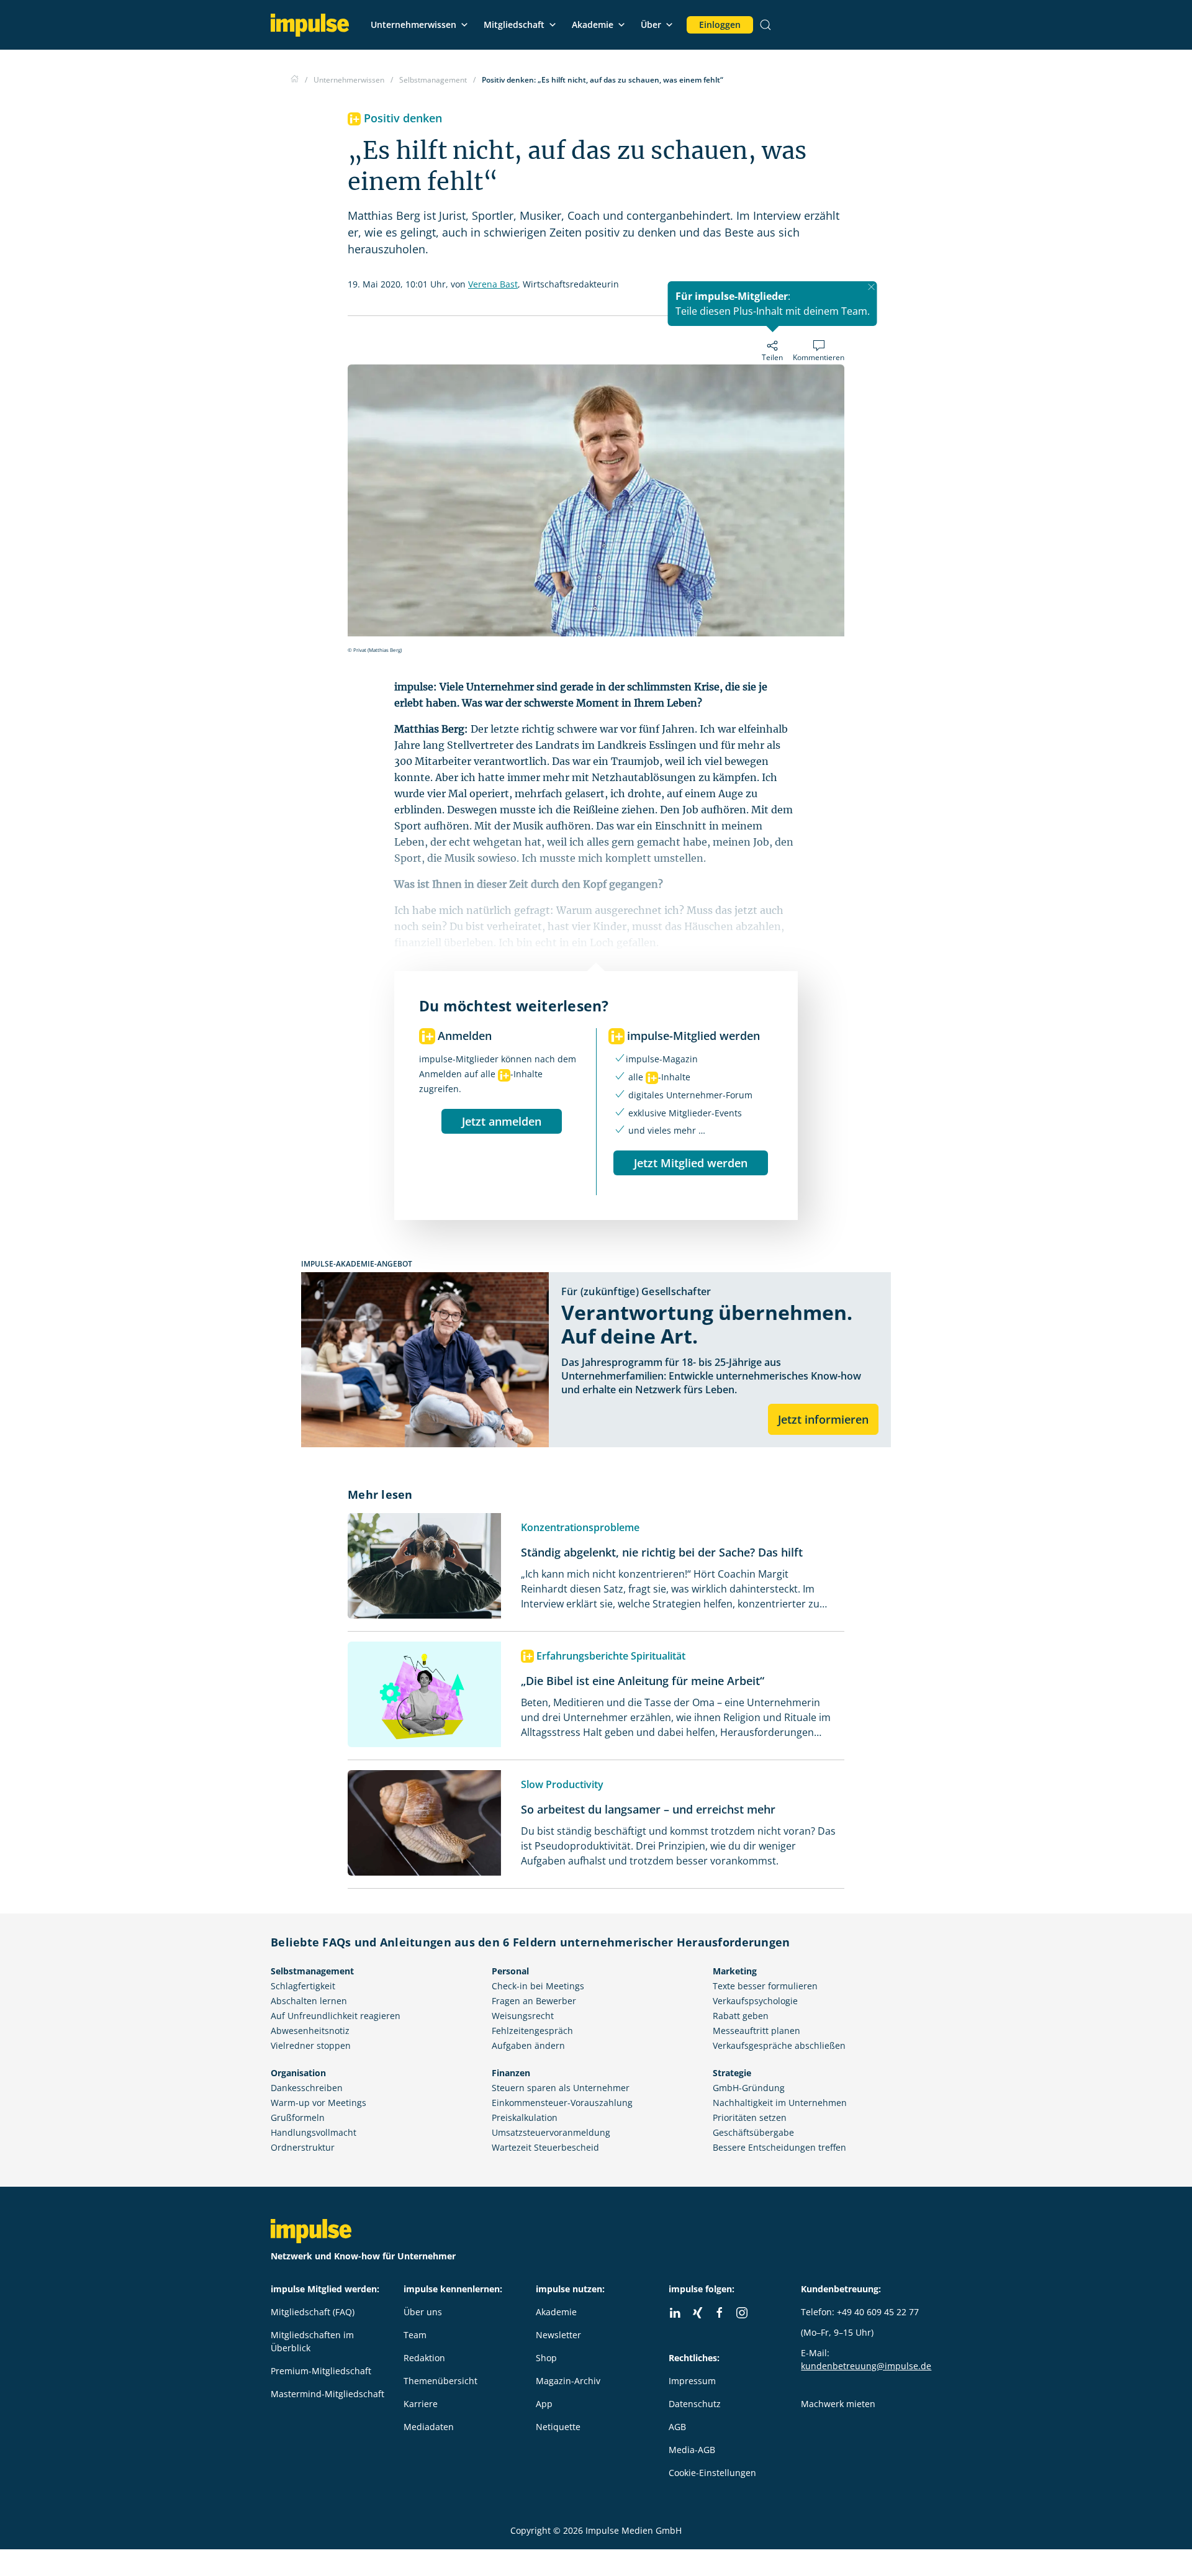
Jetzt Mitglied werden (691, 1163)
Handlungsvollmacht (314, 2132)
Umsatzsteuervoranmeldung (551, 2132)
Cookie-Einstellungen (712, 2473)
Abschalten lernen (309, 2001)
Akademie (593, 25)
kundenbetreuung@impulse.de (866, 2366)
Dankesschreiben (307, 2088)
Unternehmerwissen (413, 25)
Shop (546, 2358)
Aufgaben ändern (528, 2045)
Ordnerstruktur (303, 2147)
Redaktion (424, 2358)
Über (651, 25)
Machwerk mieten (838, 2404)
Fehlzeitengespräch (532, 2031)
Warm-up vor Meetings (318, 2103)
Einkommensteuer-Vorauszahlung (562, 2103)
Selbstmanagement (312, 1971)
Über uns (423, 2312)
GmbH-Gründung (749, 2088)
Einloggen (720, 25)
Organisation (298, 2073)
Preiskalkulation (525, 2117)
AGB (677, 2427)
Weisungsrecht (523, 2016)
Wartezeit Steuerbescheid (545, 2147)
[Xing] (697, 2313)
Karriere (421, 2404)
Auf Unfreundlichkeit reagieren (336, 2016)
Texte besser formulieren (765, 1986)
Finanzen (511, 2073)
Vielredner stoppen (311, 2045)
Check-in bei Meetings (538, 1986)
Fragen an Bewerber (534, 2001)
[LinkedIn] (675, 2313)
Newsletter (558, 2335)
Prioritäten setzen (750, 2117)
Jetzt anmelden (502, 1121)
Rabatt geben (741, 2016)
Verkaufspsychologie (755, 2001)
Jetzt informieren (823, 1419)
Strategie (732, 2073)
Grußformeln (298, 2117)
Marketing (735, 1971)
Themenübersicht (440, 2381)
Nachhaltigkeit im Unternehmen (780, 2103)
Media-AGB (692, 2450)
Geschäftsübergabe (753, 2132)
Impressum (692, 2381)
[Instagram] (742, 2313)
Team (415, 2335)
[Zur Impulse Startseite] (295, 80)
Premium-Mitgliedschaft (321, 2371)
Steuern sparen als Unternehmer (561, 2088)
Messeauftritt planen (756, 2031)
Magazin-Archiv (568, 2381)
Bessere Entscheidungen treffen (779, 2147)
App (544, 2404)
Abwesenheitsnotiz (310, 2031)
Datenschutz (695, 2404)
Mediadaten (429, 2427)
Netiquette (558, 2427)
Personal (510, 1971)
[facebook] (720, 2313)
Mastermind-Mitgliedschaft (327, 2394)
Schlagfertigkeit (303, 1986)
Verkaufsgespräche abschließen (779, 2045)
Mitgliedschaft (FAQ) (313, 2312)
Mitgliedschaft (514, 25)
